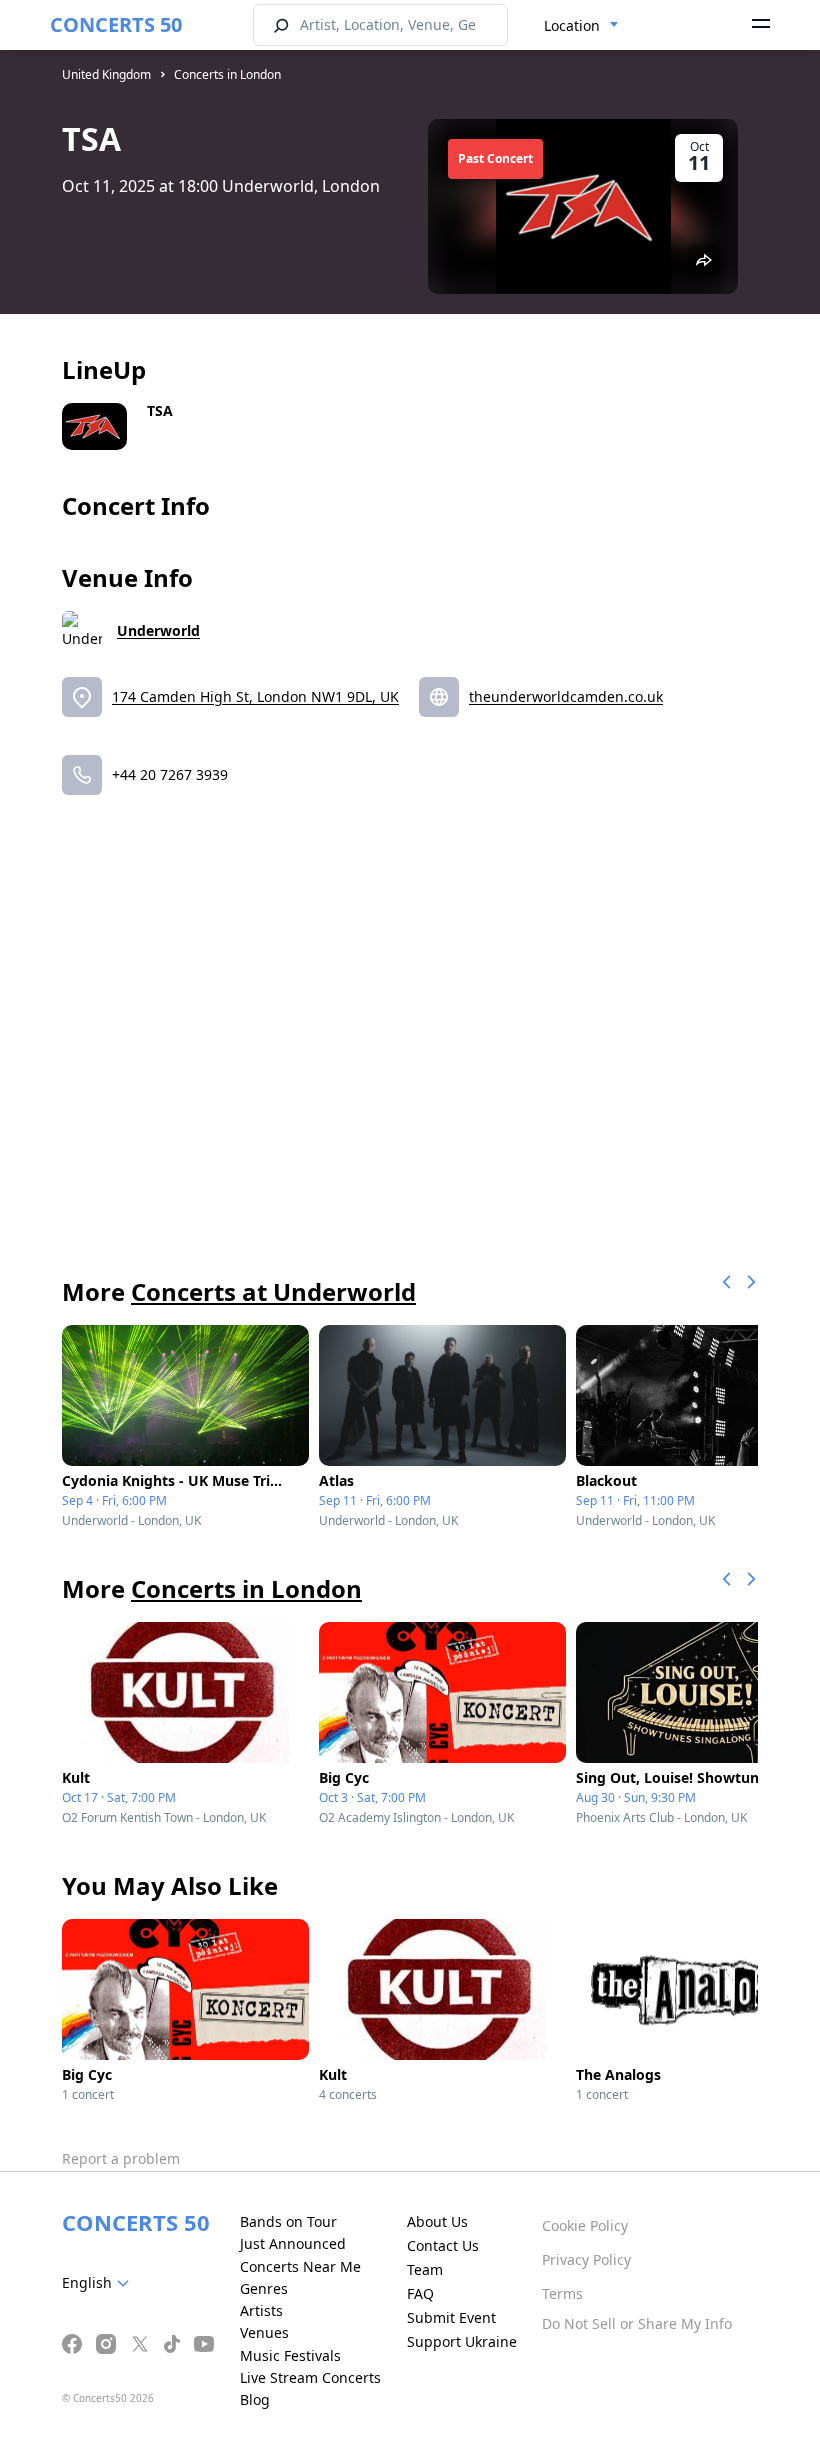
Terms (562, 2293)
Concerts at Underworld (273, 1291)
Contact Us (443, 2245)
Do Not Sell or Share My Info (637, 2323)
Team (425, 2269)
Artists (261, 2310)
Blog (255, 2399)
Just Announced (293, 2243)
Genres (264, 2288)
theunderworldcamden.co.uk (566, 696)
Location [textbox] (572, 25)
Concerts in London (227, 74)
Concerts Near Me (300, 2266)
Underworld (158, 630)
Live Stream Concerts (310, 2377)
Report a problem (121, 2158)
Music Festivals (290, 2355)
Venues (264, 2332)
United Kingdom (106, 74)
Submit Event (451, 2317)
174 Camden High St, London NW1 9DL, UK (255, 696)
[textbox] (99, 2283)
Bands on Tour (288, 2221)
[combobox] (581, 26)
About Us (437, 2221)
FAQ (420, 2293)
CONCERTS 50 (116, 24)
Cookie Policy (585, 2225)
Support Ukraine (462, 2341)
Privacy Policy (586, 2259)
